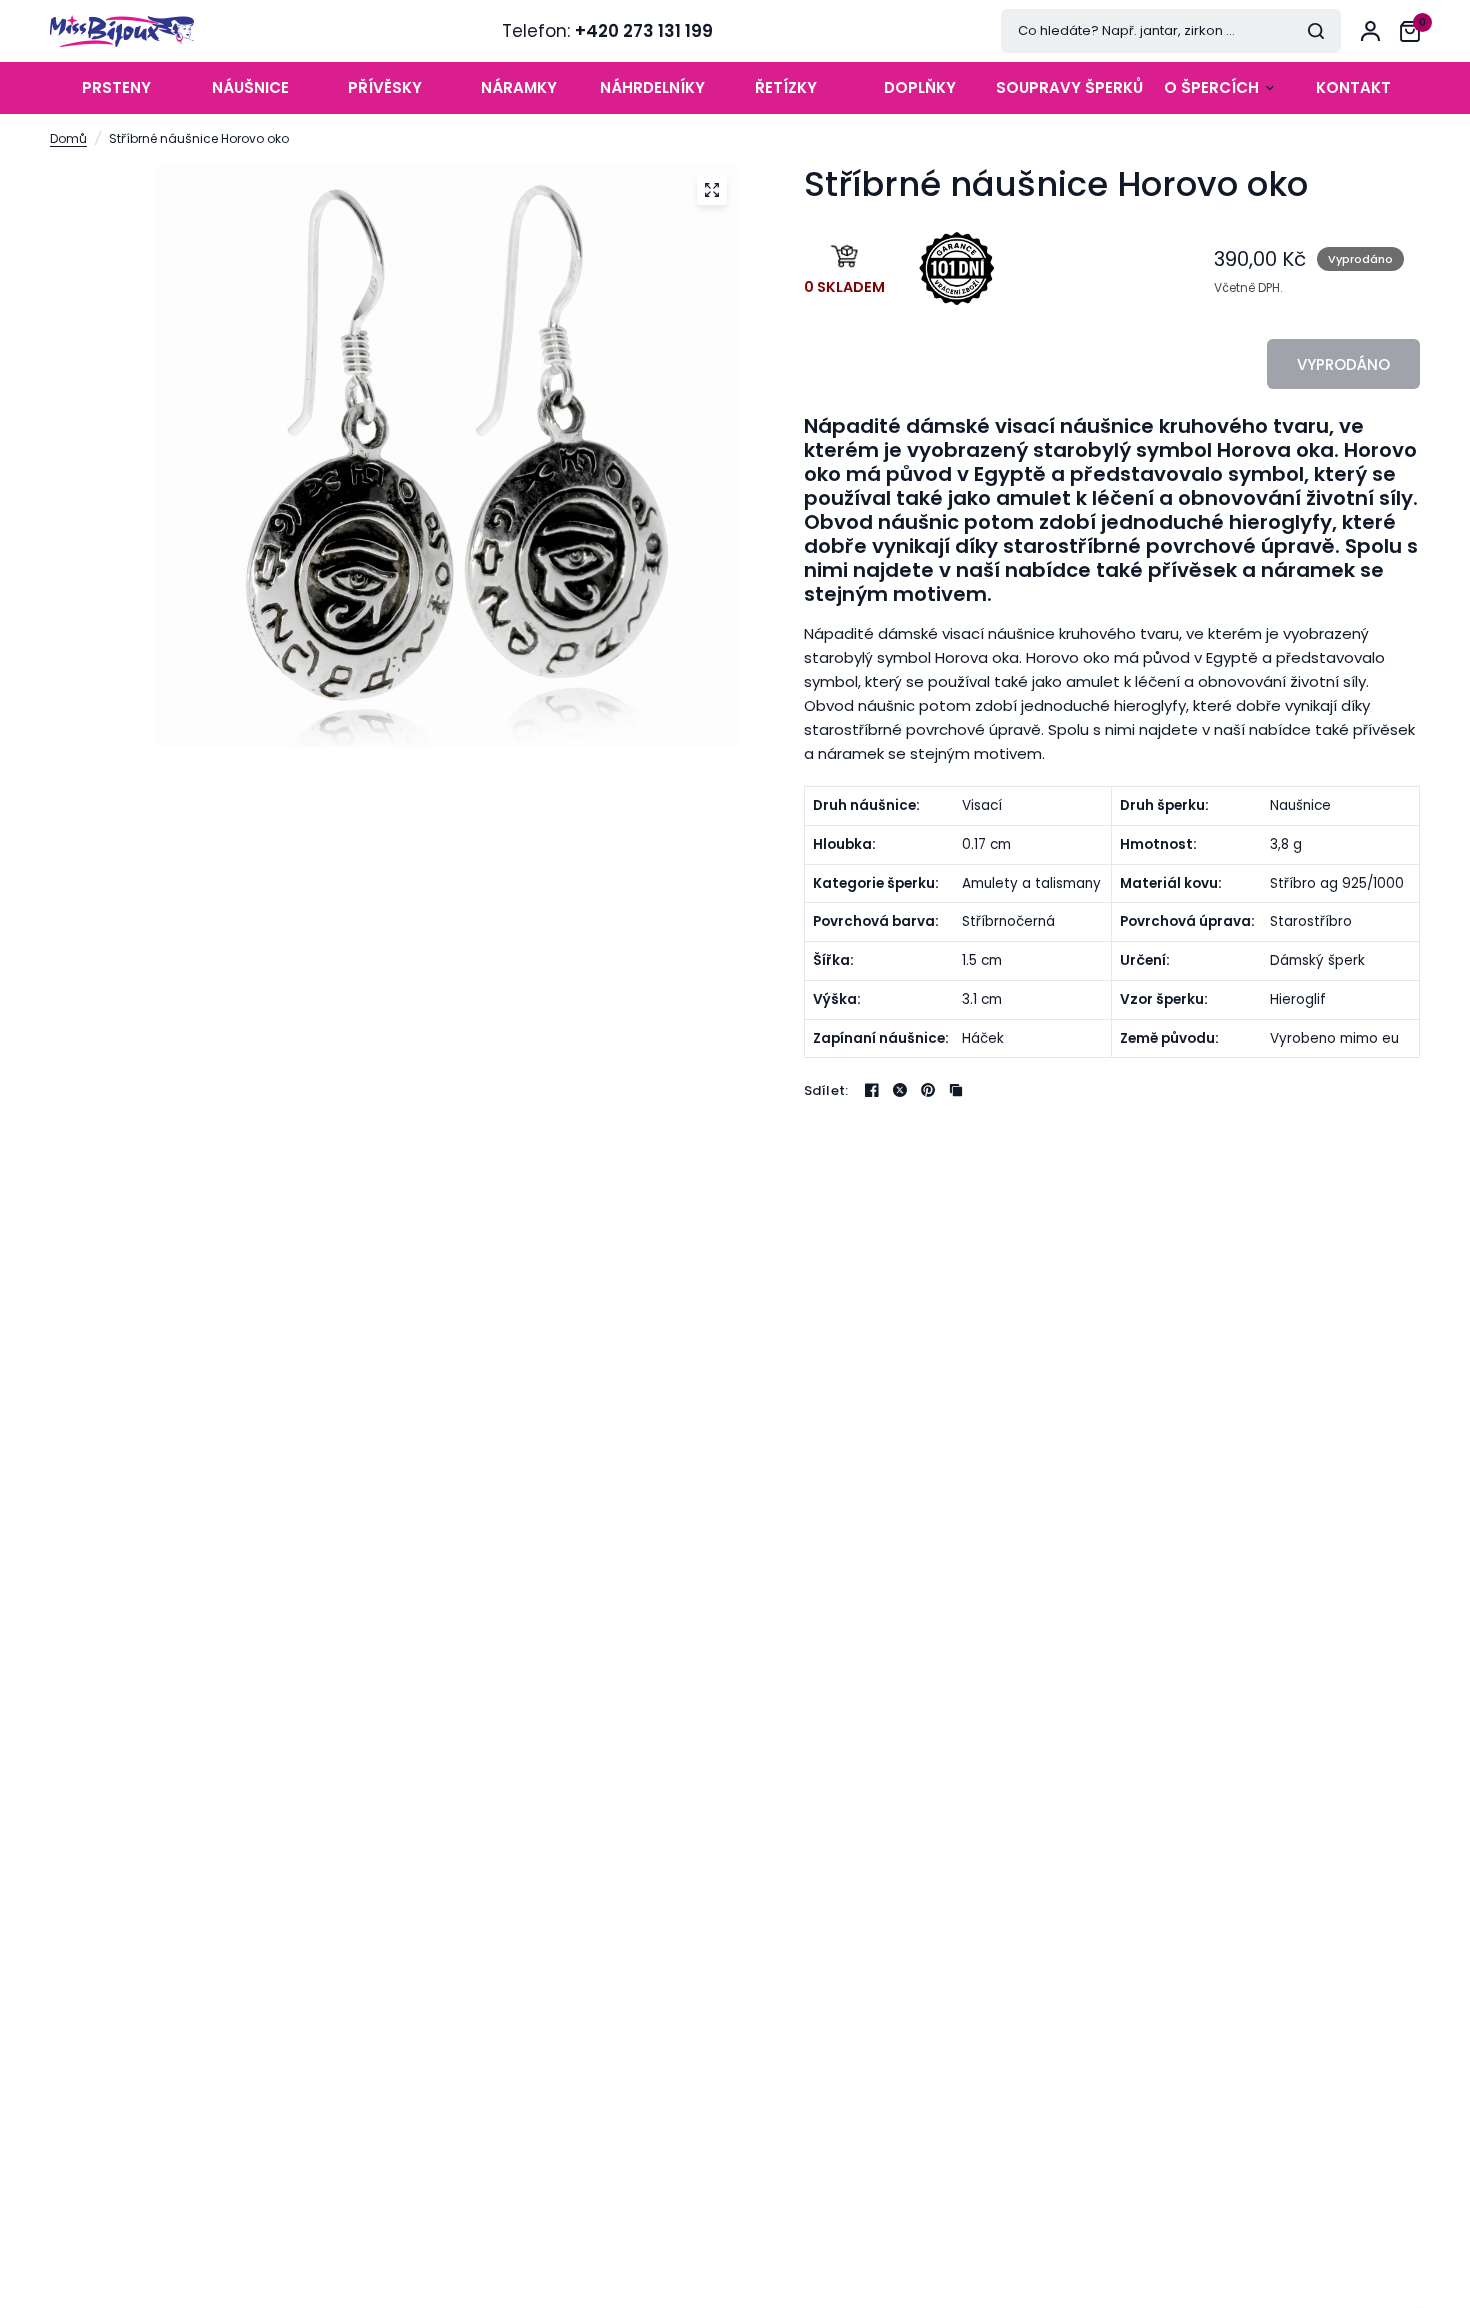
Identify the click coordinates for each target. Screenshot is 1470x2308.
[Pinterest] (928, 1090)
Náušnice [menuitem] (250, 87)
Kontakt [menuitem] (1353, 87)
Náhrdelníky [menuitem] (652, 87)
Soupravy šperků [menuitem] (1069, 87)
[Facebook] (872, 1090)
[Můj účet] (1370, 31)
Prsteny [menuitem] (116, 87)
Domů (68, 138)
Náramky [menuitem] (519, 87)
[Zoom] (712, 190)
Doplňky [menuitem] (920, 87)
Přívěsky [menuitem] (385, 87)
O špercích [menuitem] (1211, 87)
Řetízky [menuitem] (786, 87)
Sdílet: (826, 1090)
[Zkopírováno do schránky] (956, 1090)
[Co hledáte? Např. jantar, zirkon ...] (1316, 31)
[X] (900, 1090)
